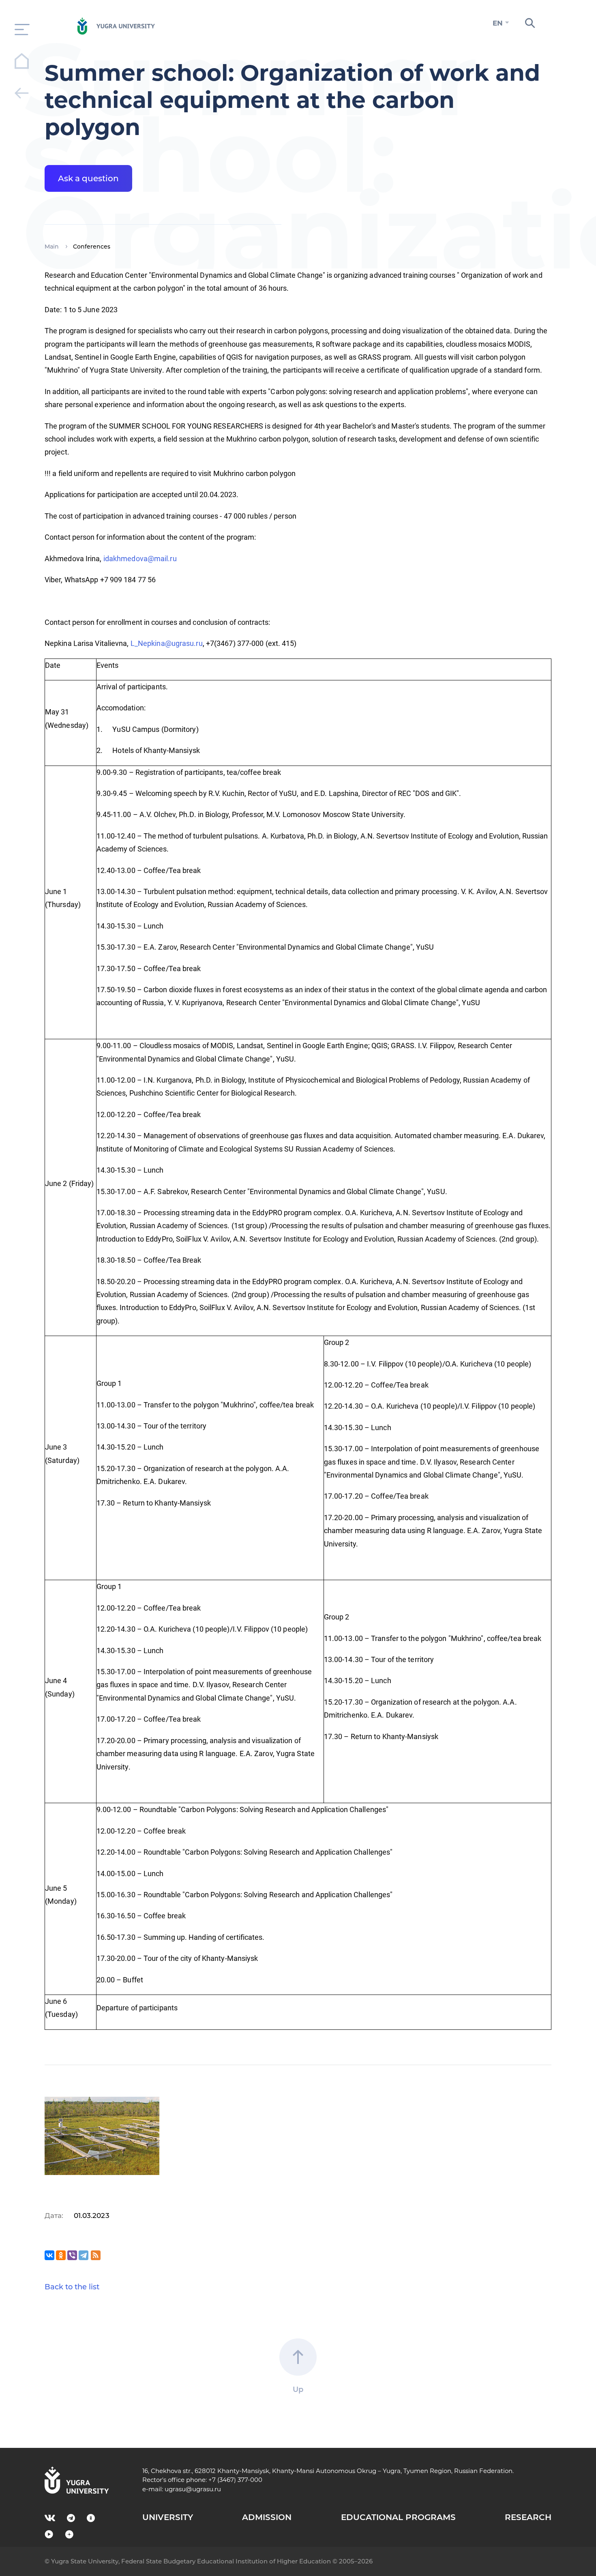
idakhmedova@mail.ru (140, 559)
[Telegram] (84, 2255)
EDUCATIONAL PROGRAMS (398, 2517)
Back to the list (72, 2287)
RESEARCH (528, 2517)
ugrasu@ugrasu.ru (193, 2489)
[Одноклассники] (61, 2255)
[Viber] (72, 2255)
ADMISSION (267, 2517)
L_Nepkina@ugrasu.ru (167, 643)
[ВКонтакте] (49, 2255)
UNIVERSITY (168, 2517)
